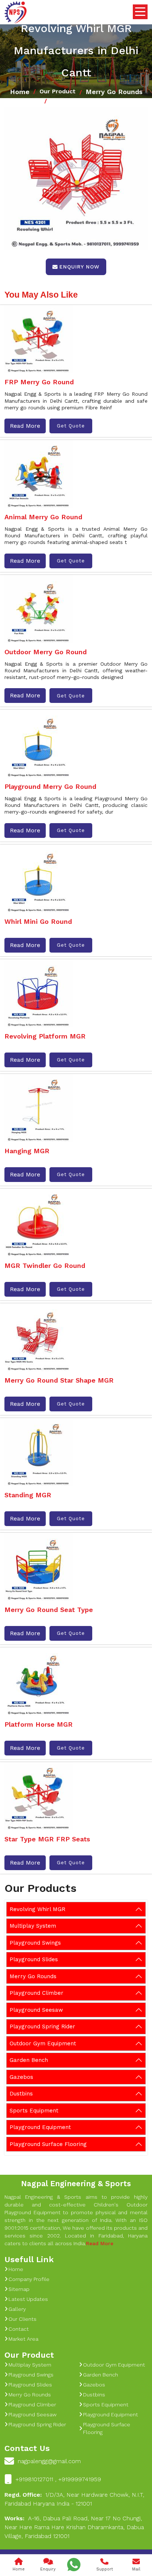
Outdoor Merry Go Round (46, 652)
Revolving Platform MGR (45, 1036)
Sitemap (19, 2289)
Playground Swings (35, 1943)
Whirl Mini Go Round (38, 921)
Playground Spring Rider (42, 2027)
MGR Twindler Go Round (45, 1266)
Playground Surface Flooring (48, 2144)
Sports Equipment (34, 2111)
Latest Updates (28, 2299)
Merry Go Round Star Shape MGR (59, 1380)
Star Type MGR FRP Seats (47, 1839)
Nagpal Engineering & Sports (76, 2183)
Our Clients (23, 2319)
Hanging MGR (27, 1151)
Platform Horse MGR (39, 1724)
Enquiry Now (80, 267)
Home (20, 92)
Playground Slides (34, 1959)
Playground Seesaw (36, 2010)
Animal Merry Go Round (43, 517)
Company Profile (29, 2279)
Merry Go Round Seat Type (49, 1610)
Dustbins (21, 2094)
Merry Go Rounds (114, 92)
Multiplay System (33, 1926)
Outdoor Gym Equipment (43, 2043)
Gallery (17, 2309)
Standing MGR (28, 1495)
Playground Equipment (40, 2127)
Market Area (23, 2339)
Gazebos (21, 2077)
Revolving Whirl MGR (37, 1909)
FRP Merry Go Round (39, 382)
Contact (19, 2329)
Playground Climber (37, 1993)
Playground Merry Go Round (50, 786)
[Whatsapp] (74, 2565)
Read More (25, 426)
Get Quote (71, 426)
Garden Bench (29, 2060)
